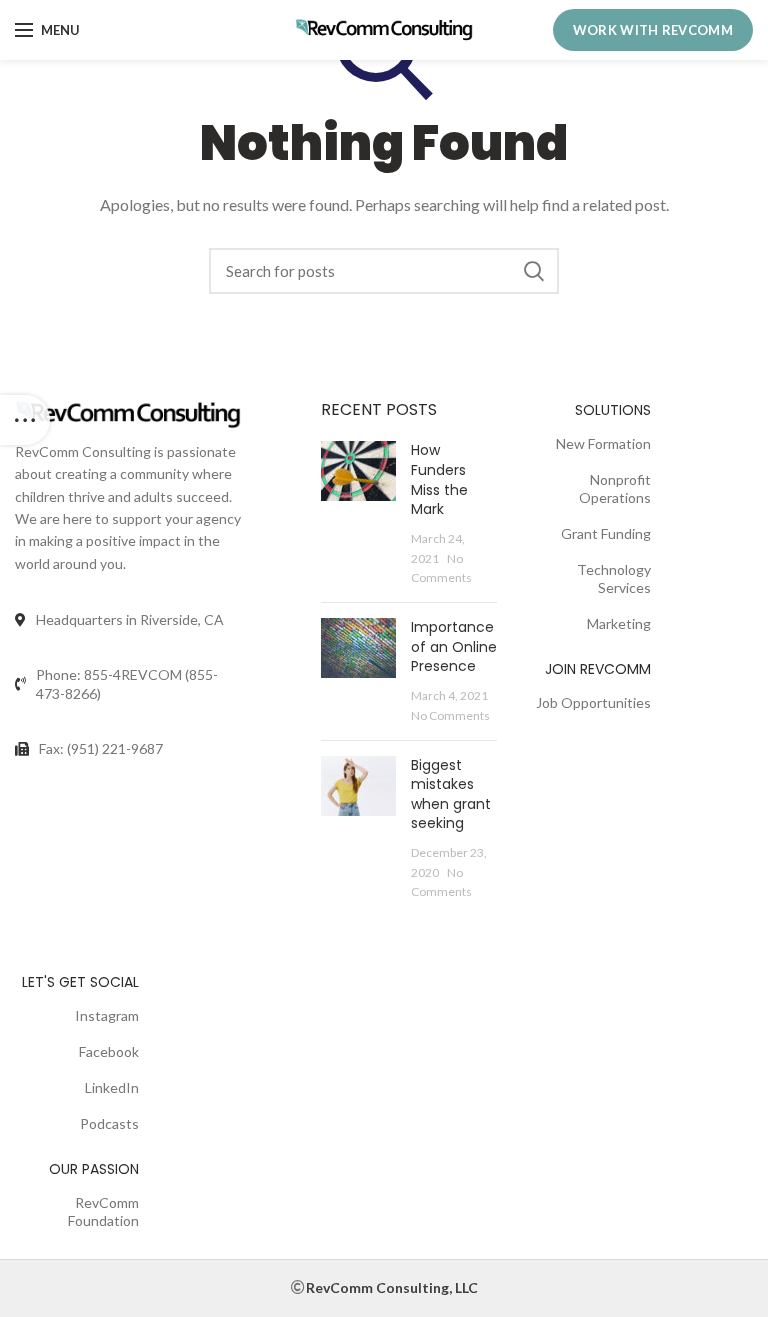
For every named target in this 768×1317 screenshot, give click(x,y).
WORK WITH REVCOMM (653, 30)
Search (534, 271)
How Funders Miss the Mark (439, 479)
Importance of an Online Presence (454, 646)
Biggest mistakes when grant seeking (451, 794)
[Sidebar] (25, 420)
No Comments (450, 715)
